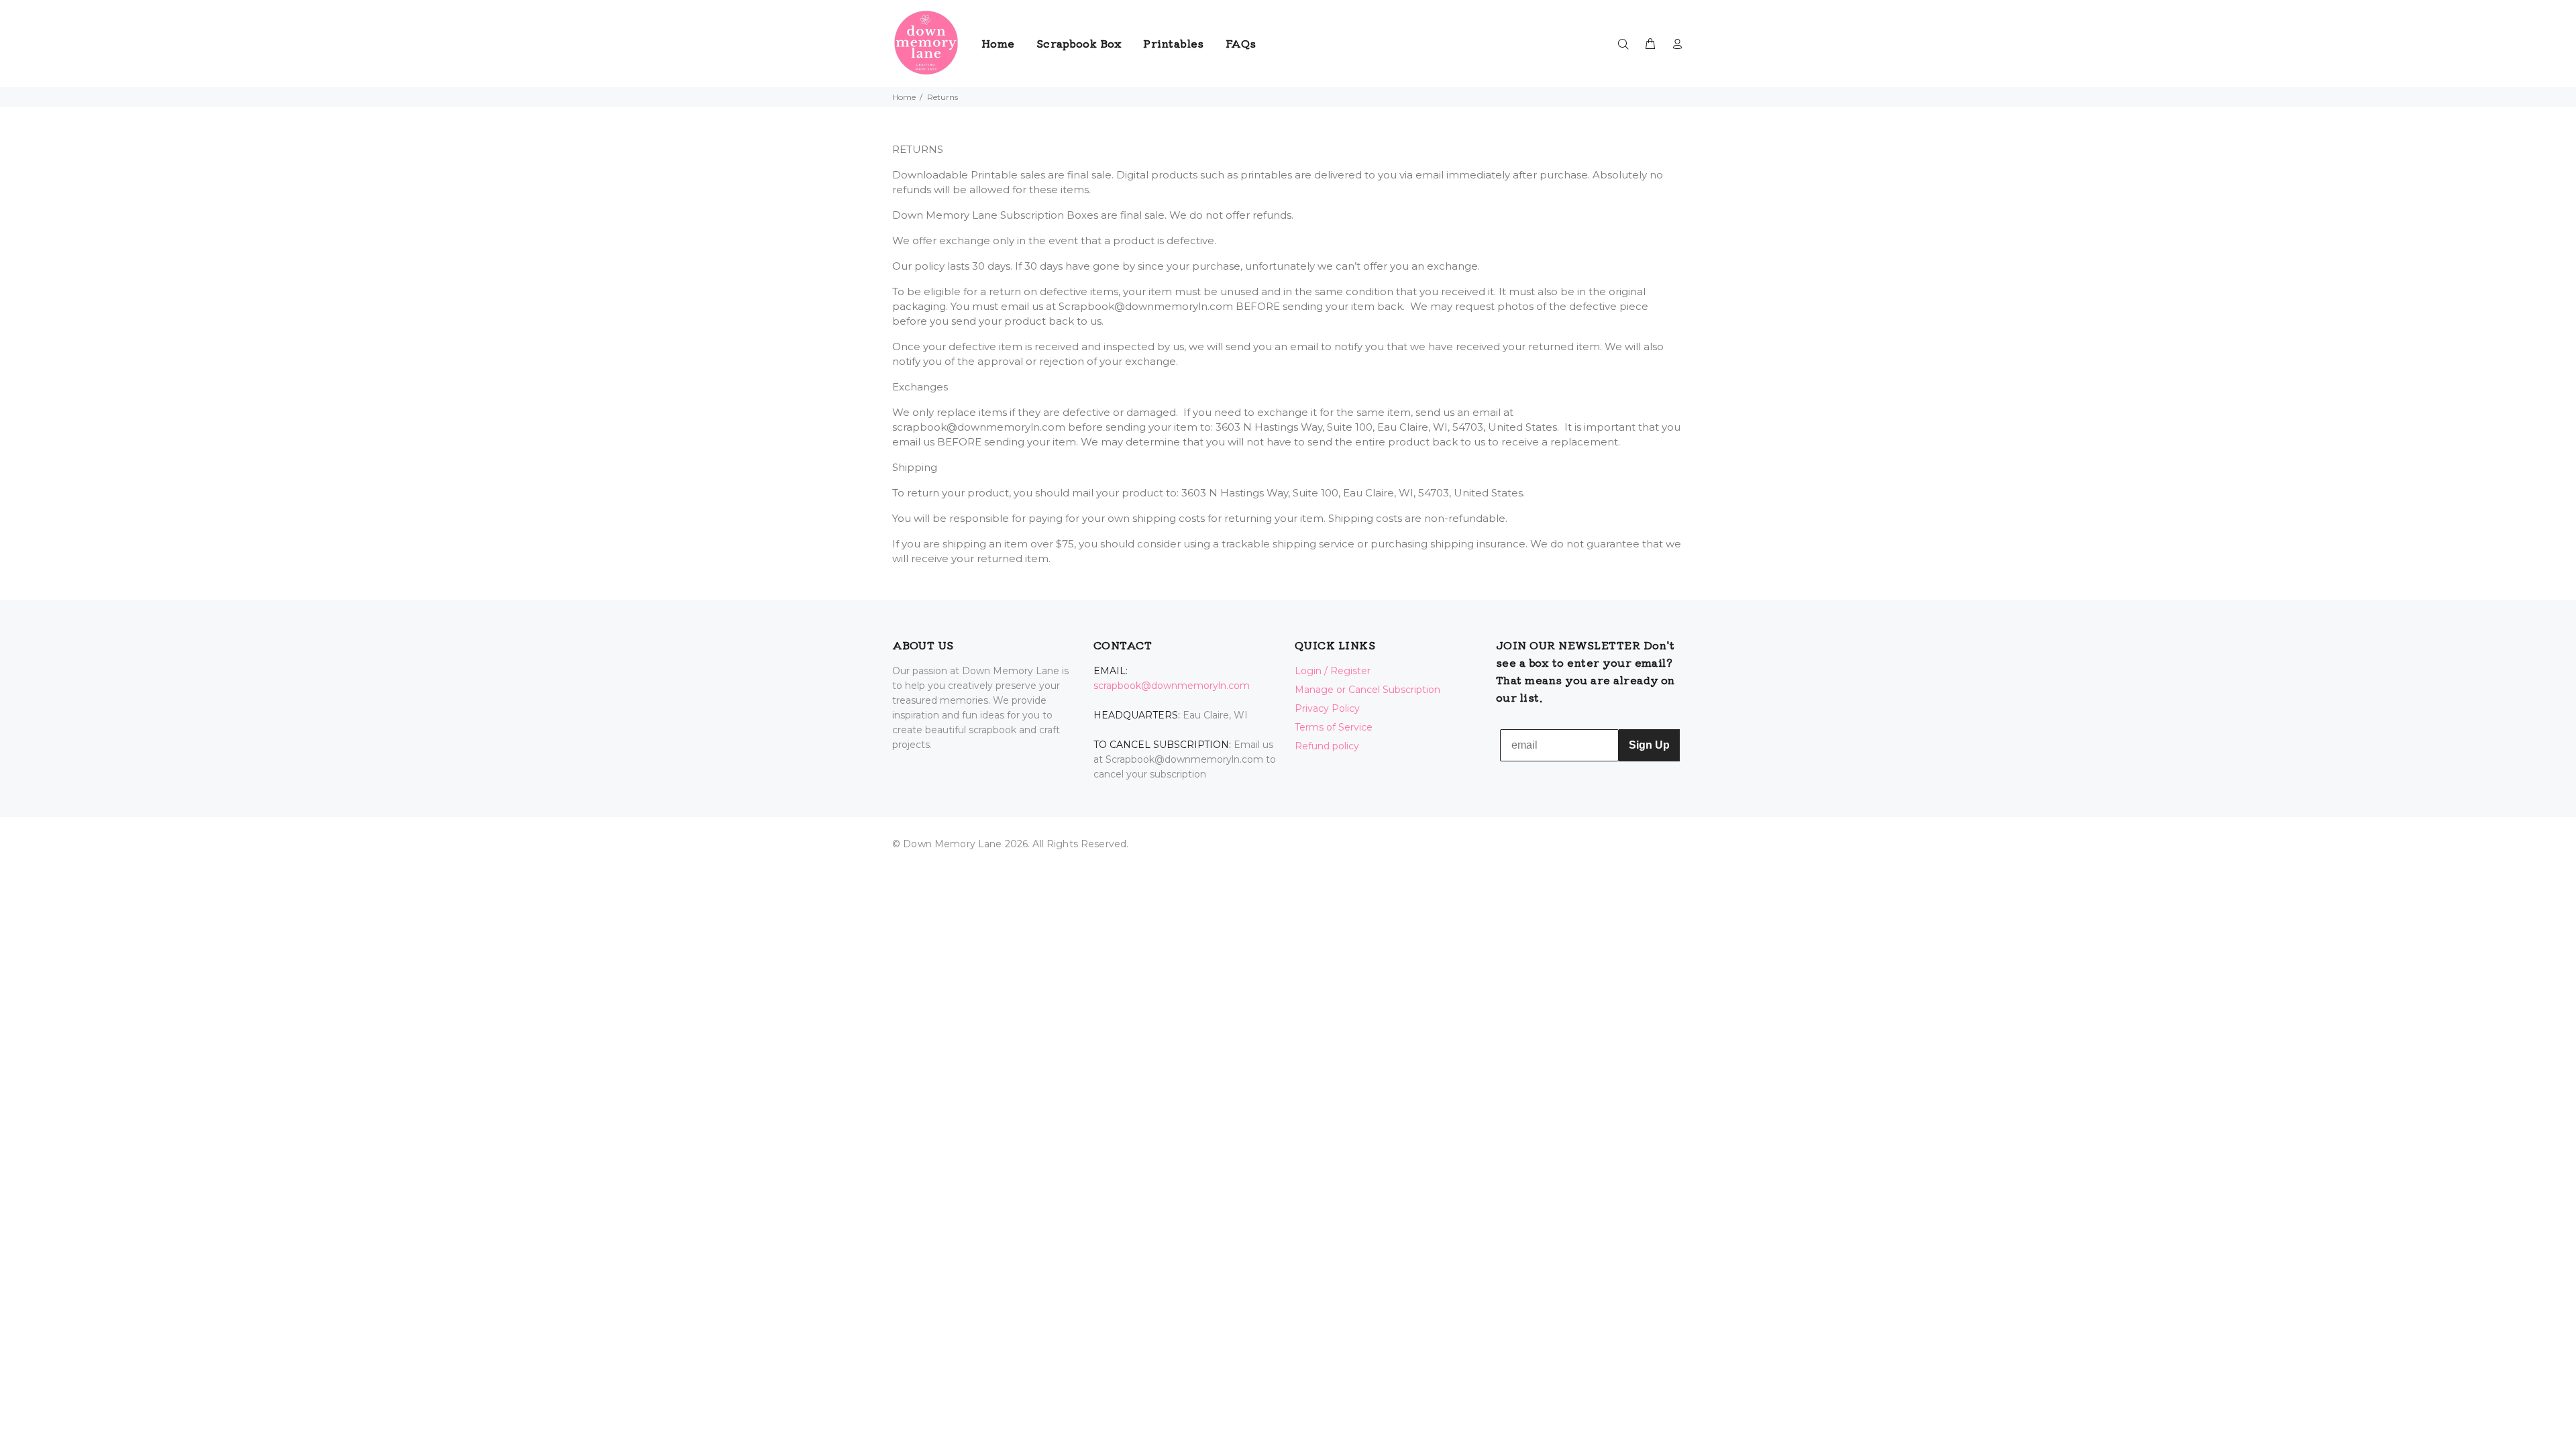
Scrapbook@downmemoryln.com (1146, 306)
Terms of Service (1334, 727)
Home (904, 97)
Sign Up (1649, 745)
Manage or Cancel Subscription (1367, 690)
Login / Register (1333, 671)
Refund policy (1327, 746)
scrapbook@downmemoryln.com (1172, 686)
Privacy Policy (1327, 708)
